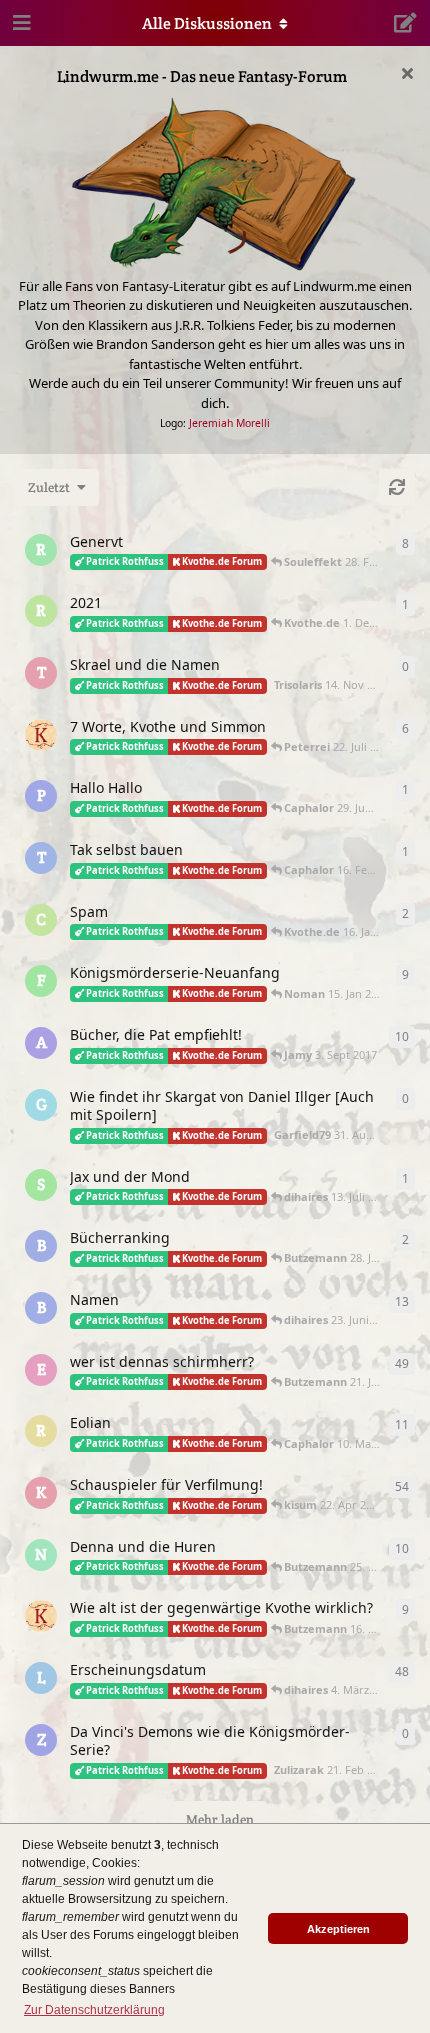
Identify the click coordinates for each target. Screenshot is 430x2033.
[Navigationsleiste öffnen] (20, 23)
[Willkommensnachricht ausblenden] (407, 73)
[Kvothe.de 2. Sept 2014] (41, 735)
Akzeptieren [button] (338, 1929)
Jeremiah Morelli (229, 423)
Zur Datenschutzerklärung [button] (94, 2010)
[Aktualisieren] (397, 487)
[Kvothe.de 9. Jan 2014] (41, 1616)
